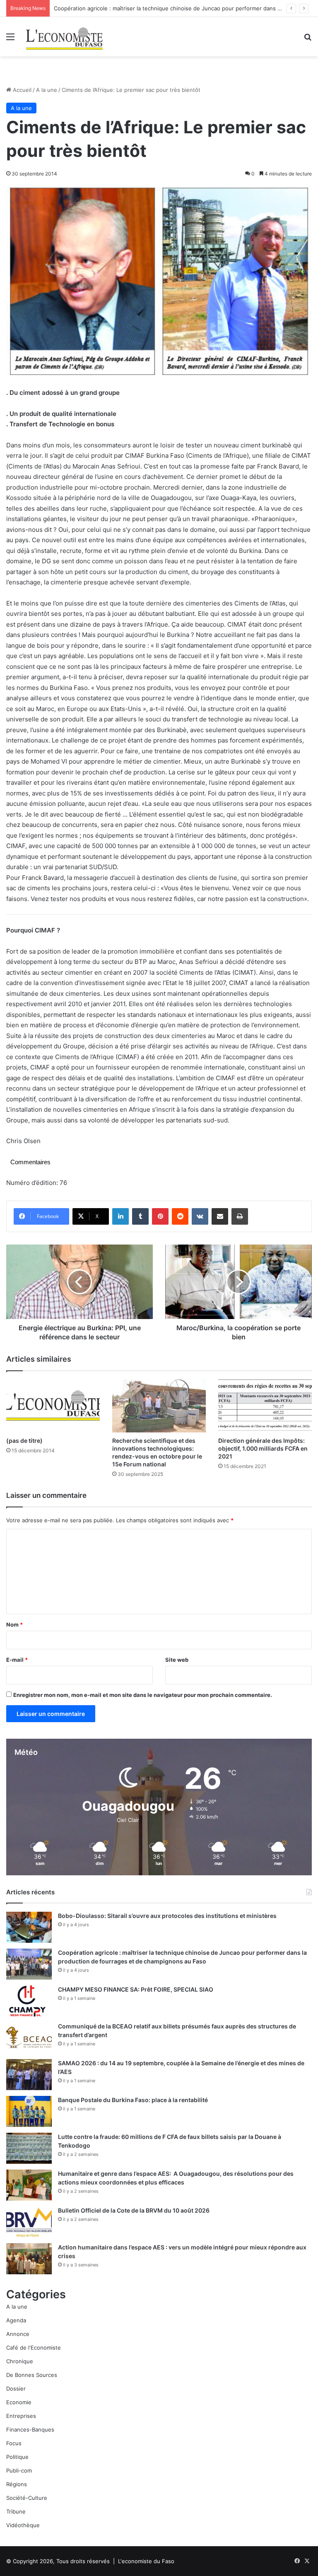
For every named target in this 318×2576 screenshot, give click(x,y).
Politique (17, 2457)
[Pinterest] (160, 1216)
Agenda (16, 2320)
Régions (17, 2484)
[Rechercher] (308, 40)
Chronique (20, 2361)
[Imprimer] (240, 1216)
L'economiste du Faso (146, 2561)
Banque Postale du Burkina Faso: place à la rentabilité (133, 2100)
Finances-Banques (30, 2429)
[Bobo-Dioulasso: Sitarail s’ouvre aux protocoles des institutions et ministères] (29, 1927)
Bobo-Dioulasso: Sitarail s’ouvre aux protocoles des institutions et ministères (167, 1916)
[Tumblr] (140, 1216)
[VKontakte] (200, 1216)
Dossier (16, 2389)
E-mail (17, 1660)
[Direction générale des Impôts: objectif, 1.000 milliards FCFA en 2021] (265, 1406)
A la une (47, 90)
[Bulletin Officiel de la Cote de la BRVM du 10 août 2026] (29, 2222)
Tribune (16, 2511)
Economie (19, 2402)
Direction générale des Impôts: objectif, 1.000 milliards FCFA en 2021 (263, 1448)
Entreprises (21, 2416)
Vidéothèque (23, 2525)
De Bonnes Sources (32, 2375)
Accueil (21, 90)
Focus (14, 2443)
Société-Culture (27, 2498)
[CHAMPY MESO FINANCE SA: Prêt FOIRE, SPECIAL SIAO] (29, 2001)
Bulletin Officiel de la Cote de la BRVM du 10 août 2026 (134, 2210)
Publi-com (19, 2470)
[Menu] (10, 40)
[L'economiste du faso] (65, 37)
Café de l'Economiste (34, 2348)
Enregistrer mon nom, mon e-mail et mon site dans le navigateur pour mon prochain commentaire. (143, 1695)
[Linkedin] (120, 1216)
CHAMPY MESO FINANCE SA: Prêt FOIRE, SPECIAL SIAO (136, 1989)
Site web (177, 1660)
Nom (14, 1624)
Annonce (18, 2334)
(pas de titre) (24, 1441)
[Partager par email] (220, 1216)
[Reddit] (180, 1216)
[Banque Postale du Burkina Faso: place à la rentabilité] (29, 2111)
